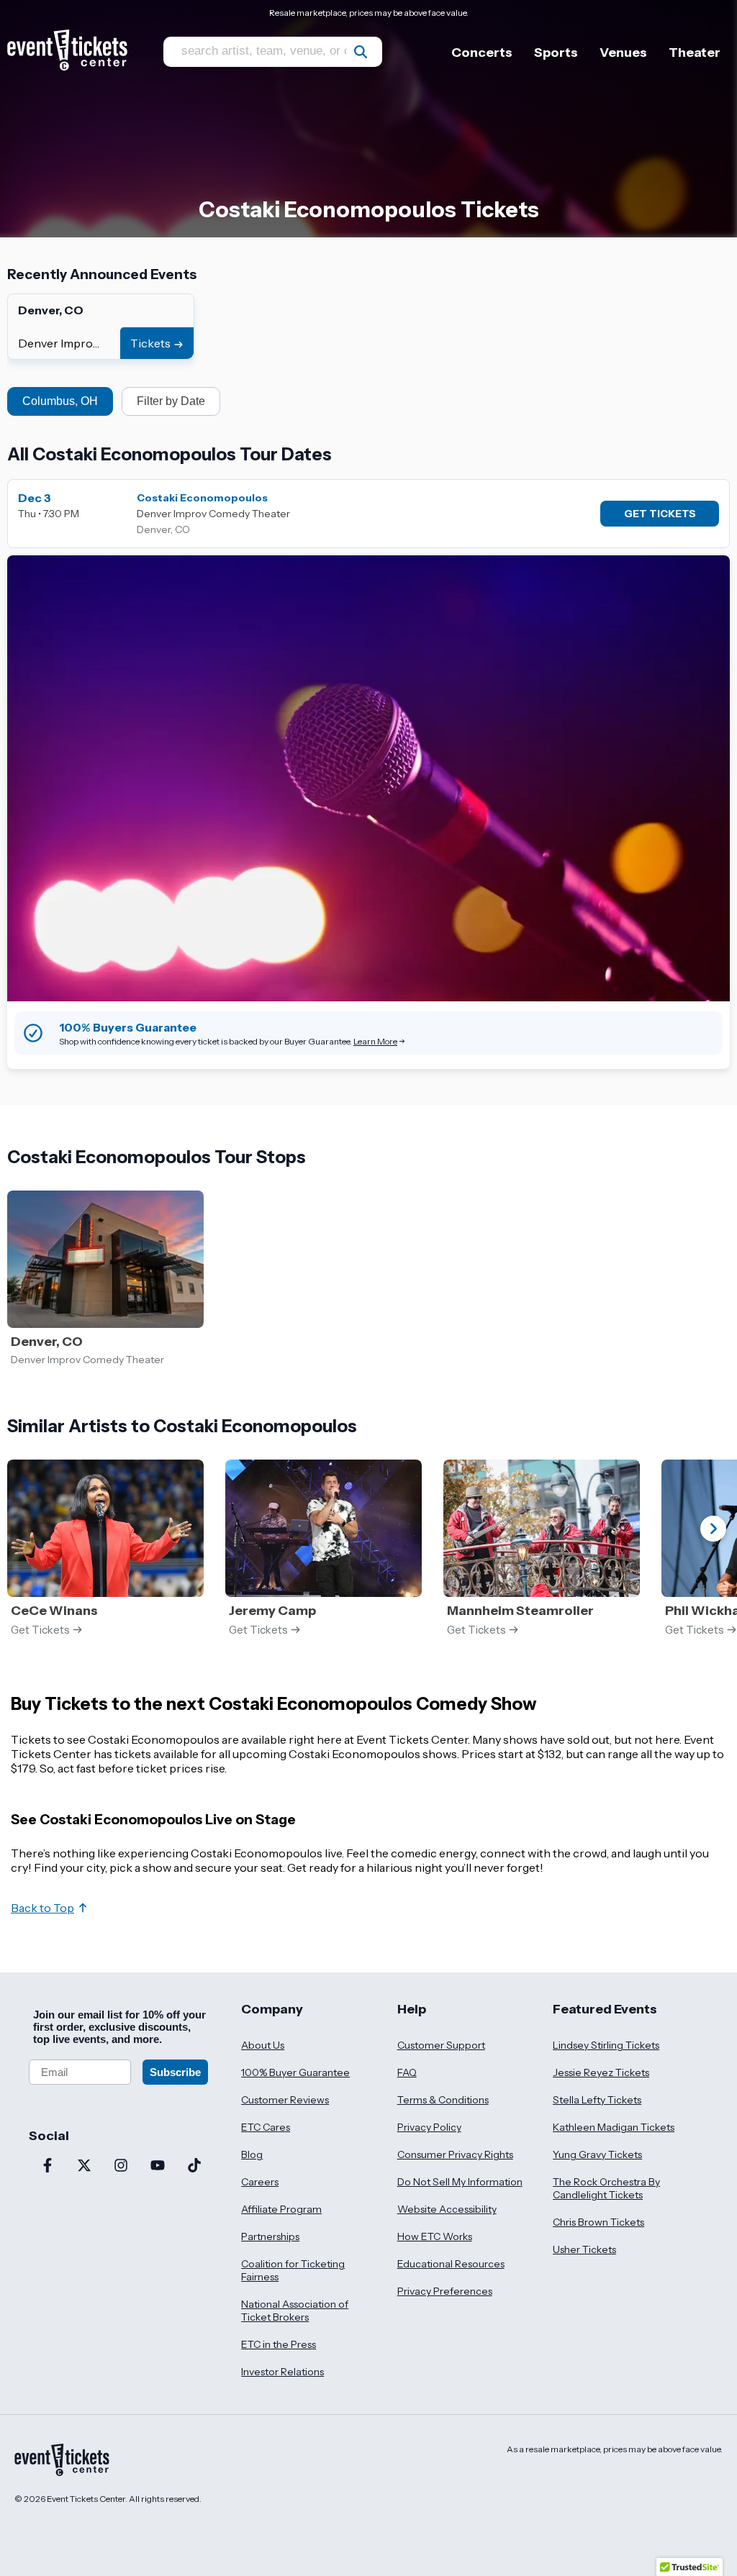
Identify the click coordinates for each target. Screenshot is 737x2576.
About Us (263, 2045)
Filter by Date (171, 401)
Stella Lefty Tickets (597, 2100)
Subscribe (175, 2072)
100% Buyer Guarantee (295, 2072)
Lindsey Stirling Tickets (606, 2045)
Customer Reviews (285, 2100)
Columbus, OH (60, 401)
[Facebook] (47, 2167)
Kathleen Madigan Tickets (614, 2127)
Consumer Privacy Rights (455, 2154)
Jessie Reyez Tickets (601, 2072)
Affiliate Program (281, 2209)
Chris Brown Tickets (598, 2222)
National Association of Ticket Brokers (295, 2311)
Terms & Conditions (443, 2100)
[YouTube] (157, 2167)
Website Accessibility (447, 2209)
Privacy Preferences (445, 2291)
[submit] (361, 52)
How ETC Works (435, 2236)
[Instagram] (121, 2167)
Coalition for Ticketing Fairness (293, 2270)
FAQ (407, 2072)
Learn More (375, 1041)
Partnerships (270, 2236)
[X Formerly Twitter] (84, 2167)
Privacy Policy (429, 2127)
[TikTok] (194, 2167)
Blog (252, 2154)
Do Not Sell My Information (460, 2182)
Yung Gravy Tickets (597, 2154)
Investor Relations (282, 2372)
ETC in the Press (279, 2344)
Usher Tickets (584, 2249)
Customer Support (441, 2045)
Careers (260, 2182)
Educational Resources (451, 2264)
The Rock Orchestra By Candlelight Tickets (606, 2188)
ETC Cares (266, 2127)
